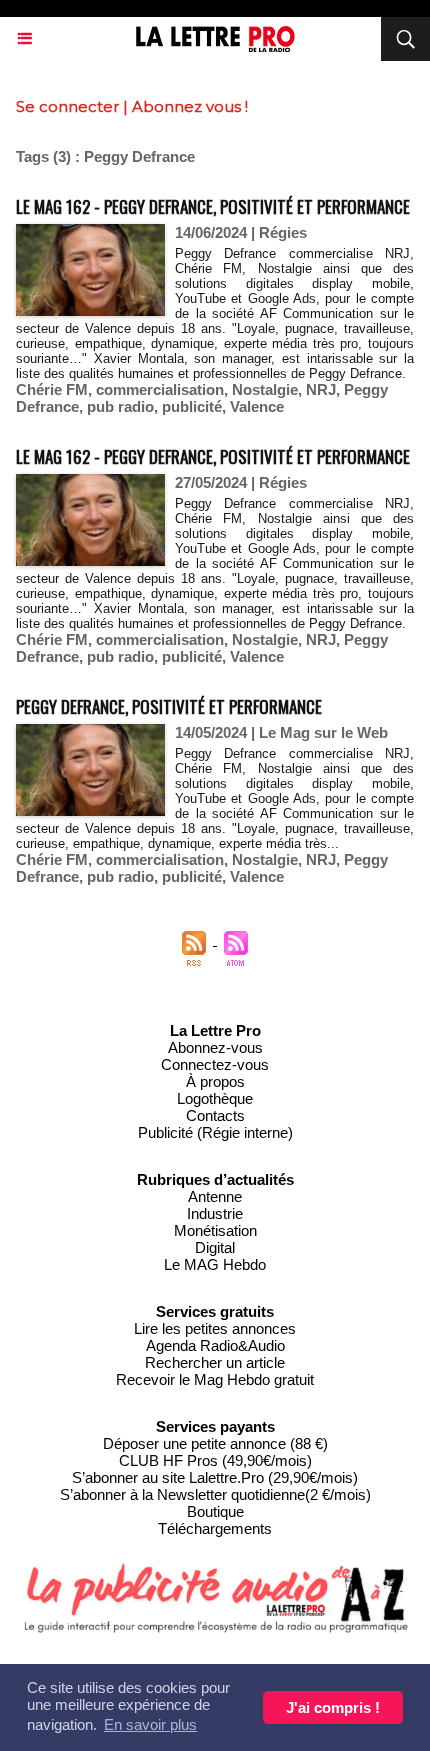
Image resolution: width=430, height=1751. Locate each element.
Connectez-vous (215, 1064)
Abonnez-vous (215, 1047)
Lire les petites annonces (215, 1328)
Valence (257, 406)
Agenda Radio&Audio (215, 1345)
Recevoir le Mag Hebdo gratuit (215, 1379)
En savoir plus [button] (150, 1724)
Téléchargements (215, 1528)
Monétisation (215, 1230)
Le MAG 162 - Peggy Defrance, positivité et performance (213, 206)
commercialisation (160, 389)
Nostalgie (265, 389)
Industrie (215, 1213)
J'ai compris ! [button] (333, 1707)
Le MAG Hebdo (215, 1264)
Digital (215, 1247)
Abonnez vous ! (190, 106)
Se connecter (67, 106)
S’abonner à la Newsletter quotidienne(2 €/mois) (215, 1494)
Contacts (215, 1115)
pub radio (120, 406)
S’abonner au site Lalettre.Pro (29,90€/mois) (215, 1477)
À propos (215, 1081)
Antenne (215, 1196)
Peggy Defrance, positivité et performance (169, 706)
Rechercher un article (215, 1362)
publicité (192, 406)
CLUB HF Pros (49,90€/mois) (215, 1460)
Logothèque (215, 1098)
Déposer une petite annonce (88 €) (215, 1443)
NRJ (321, 389)
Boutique (215, 1511)
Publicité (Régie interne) (215, 1132)
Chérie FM (52, 389)
